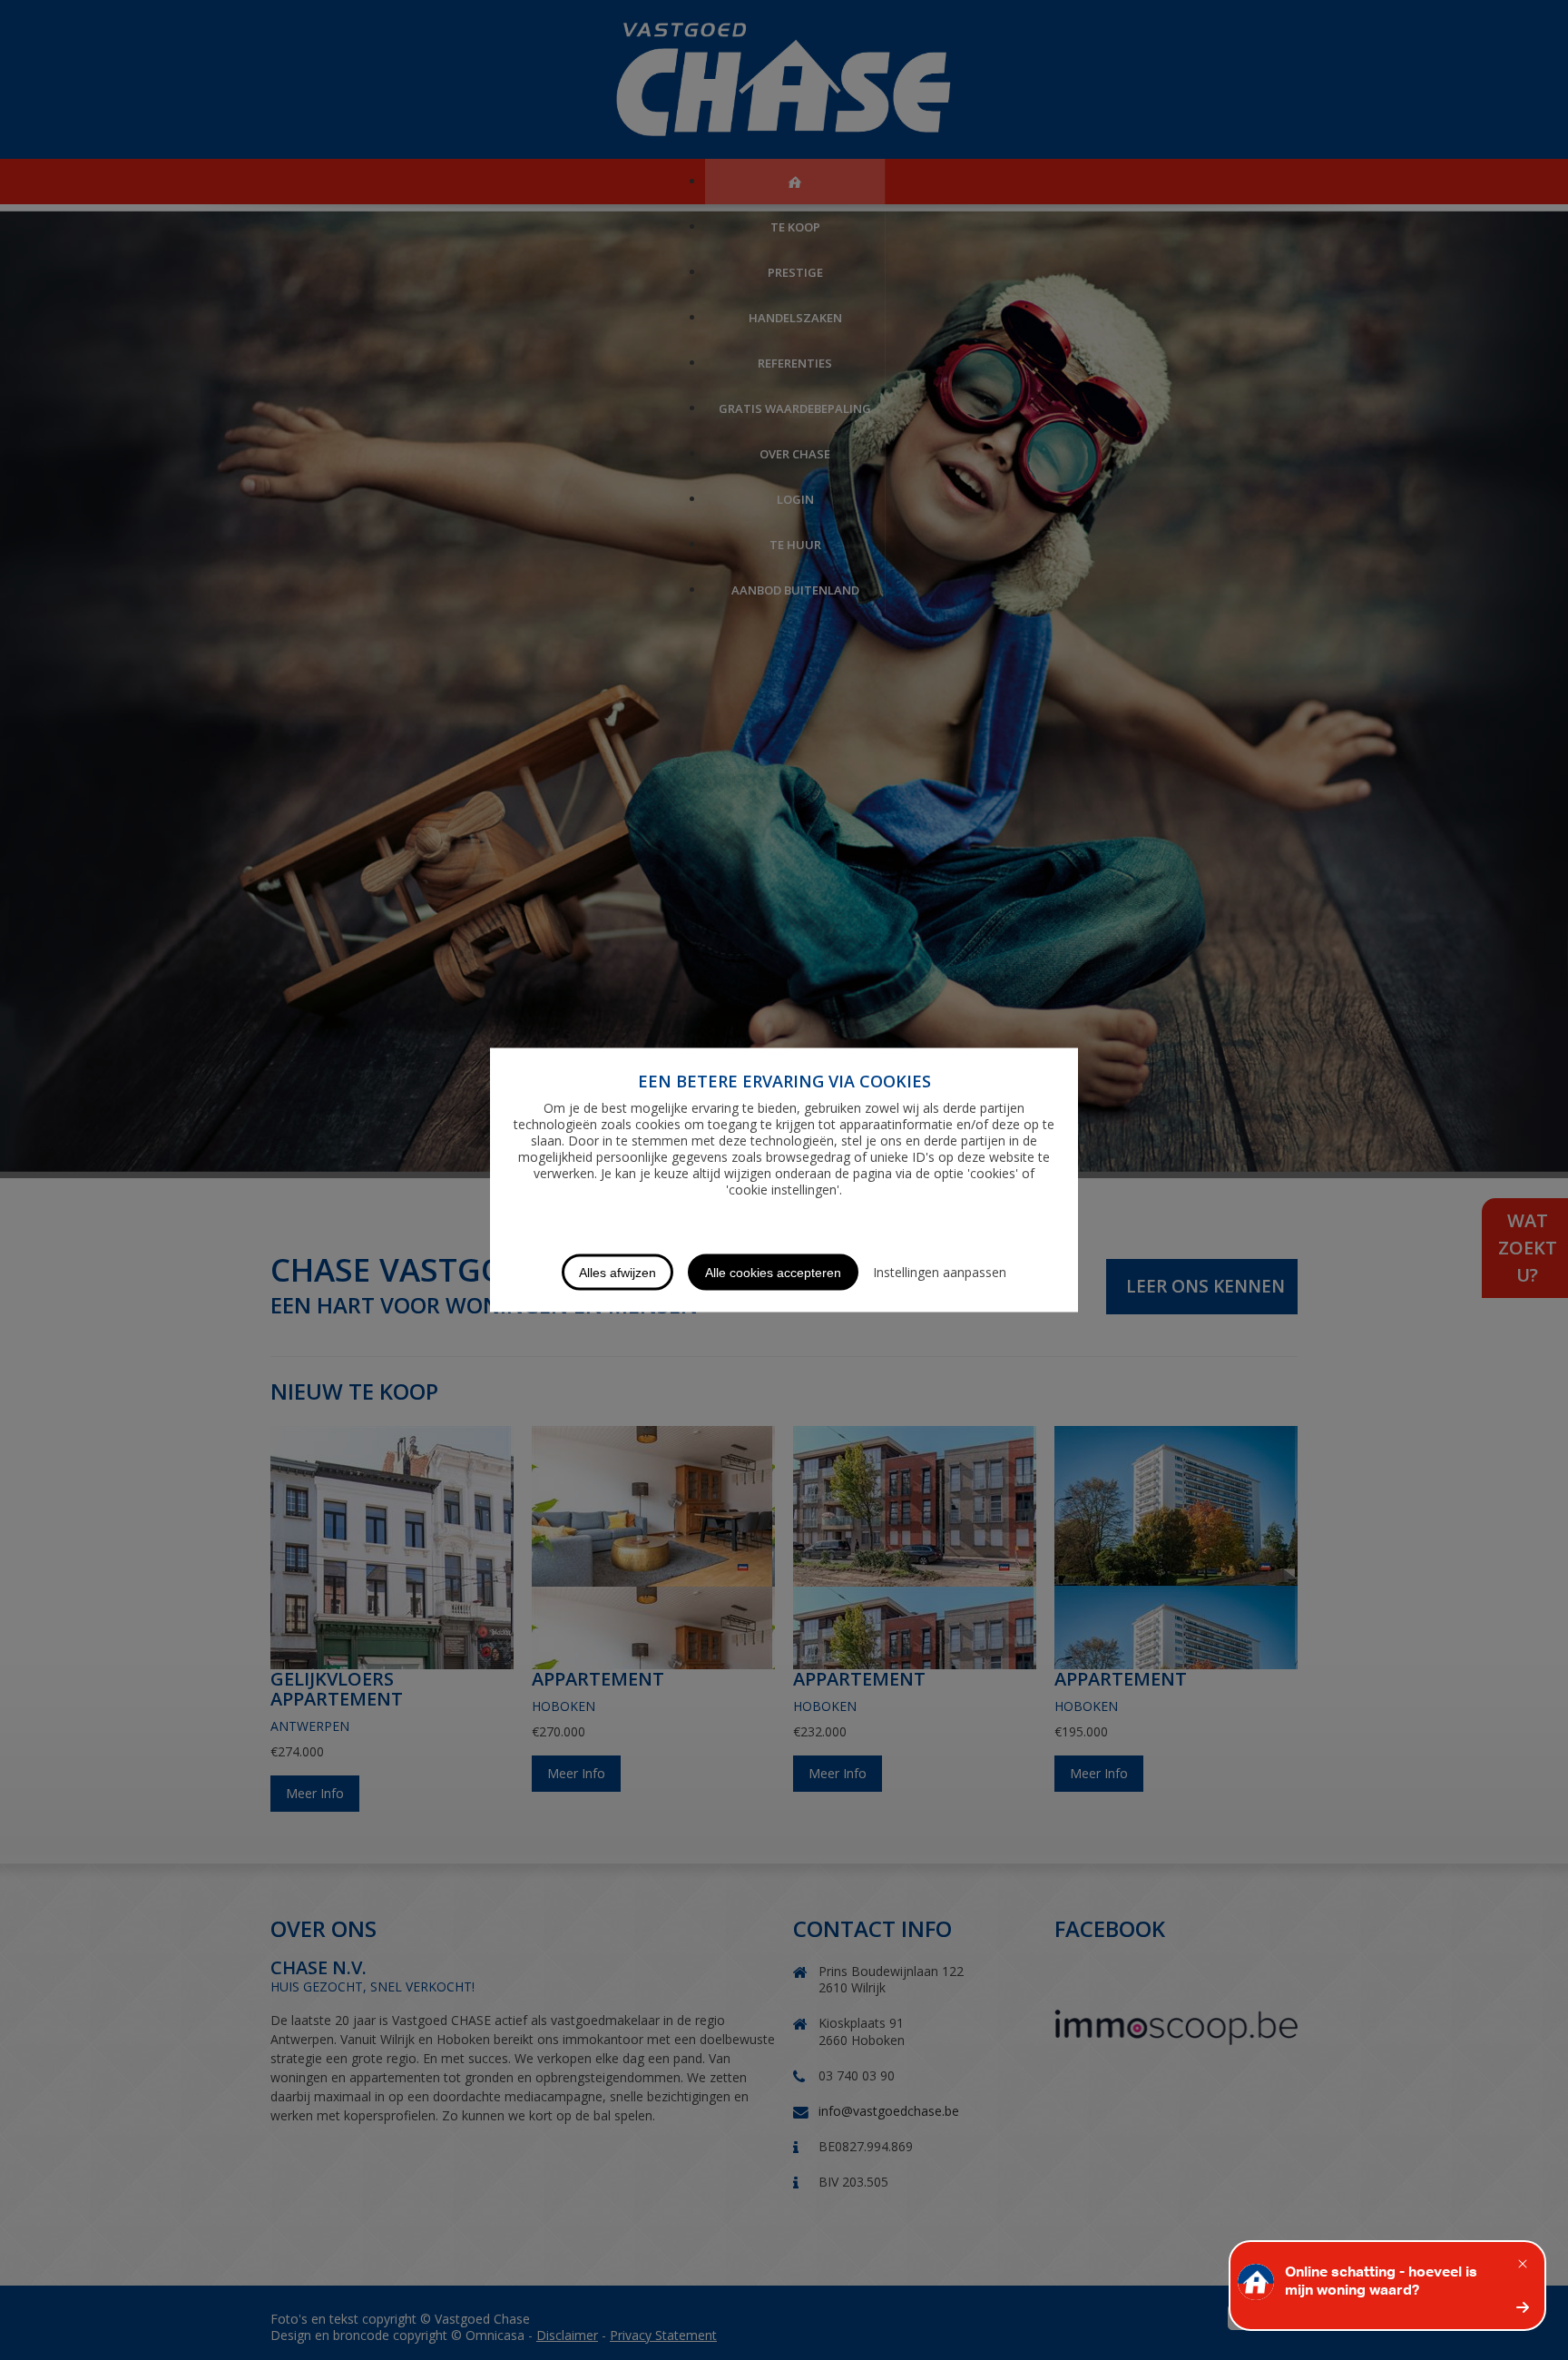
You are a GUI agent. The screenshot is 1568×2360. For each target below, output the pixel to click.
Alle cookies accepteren (773, 1273)
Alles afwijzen (617, 1273)
